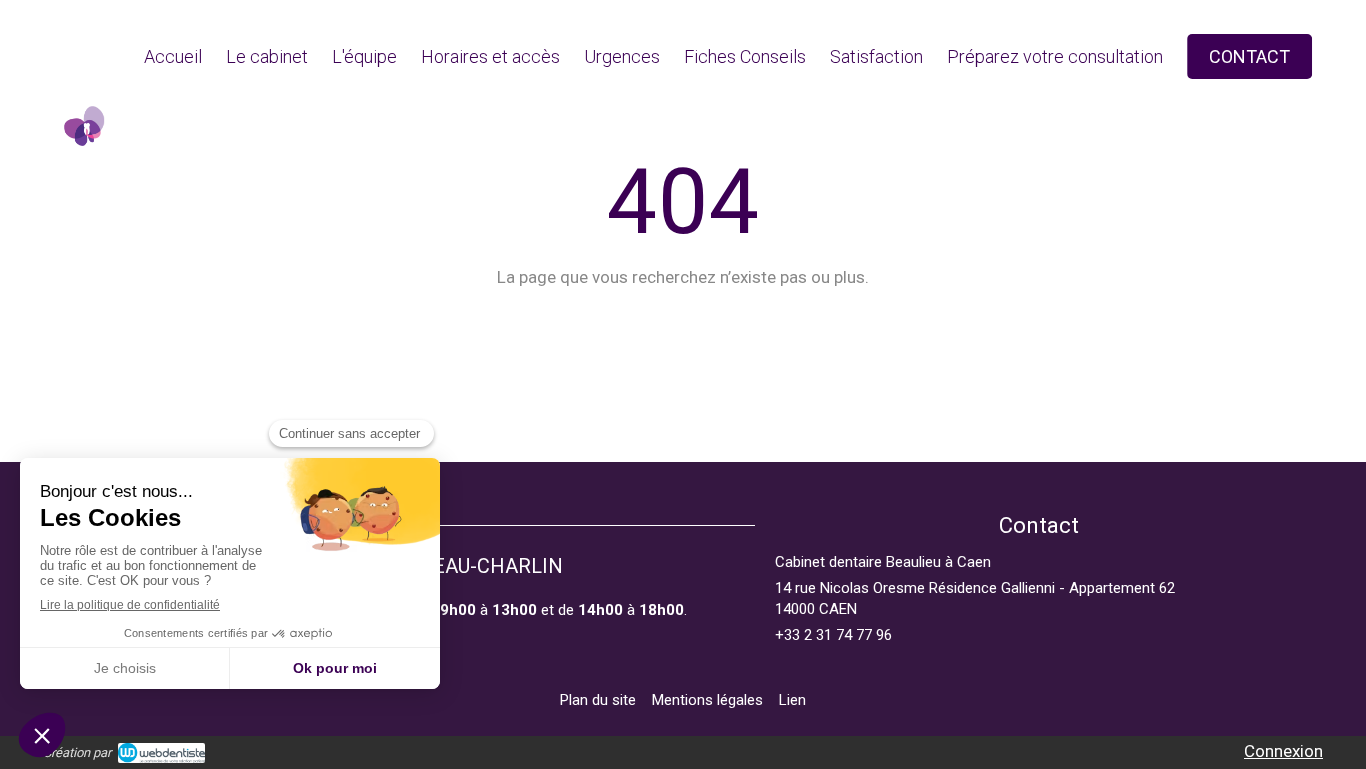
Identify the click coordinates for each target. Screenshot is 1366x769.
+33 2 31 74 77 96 (833, 635)
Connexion (1283, 751)
